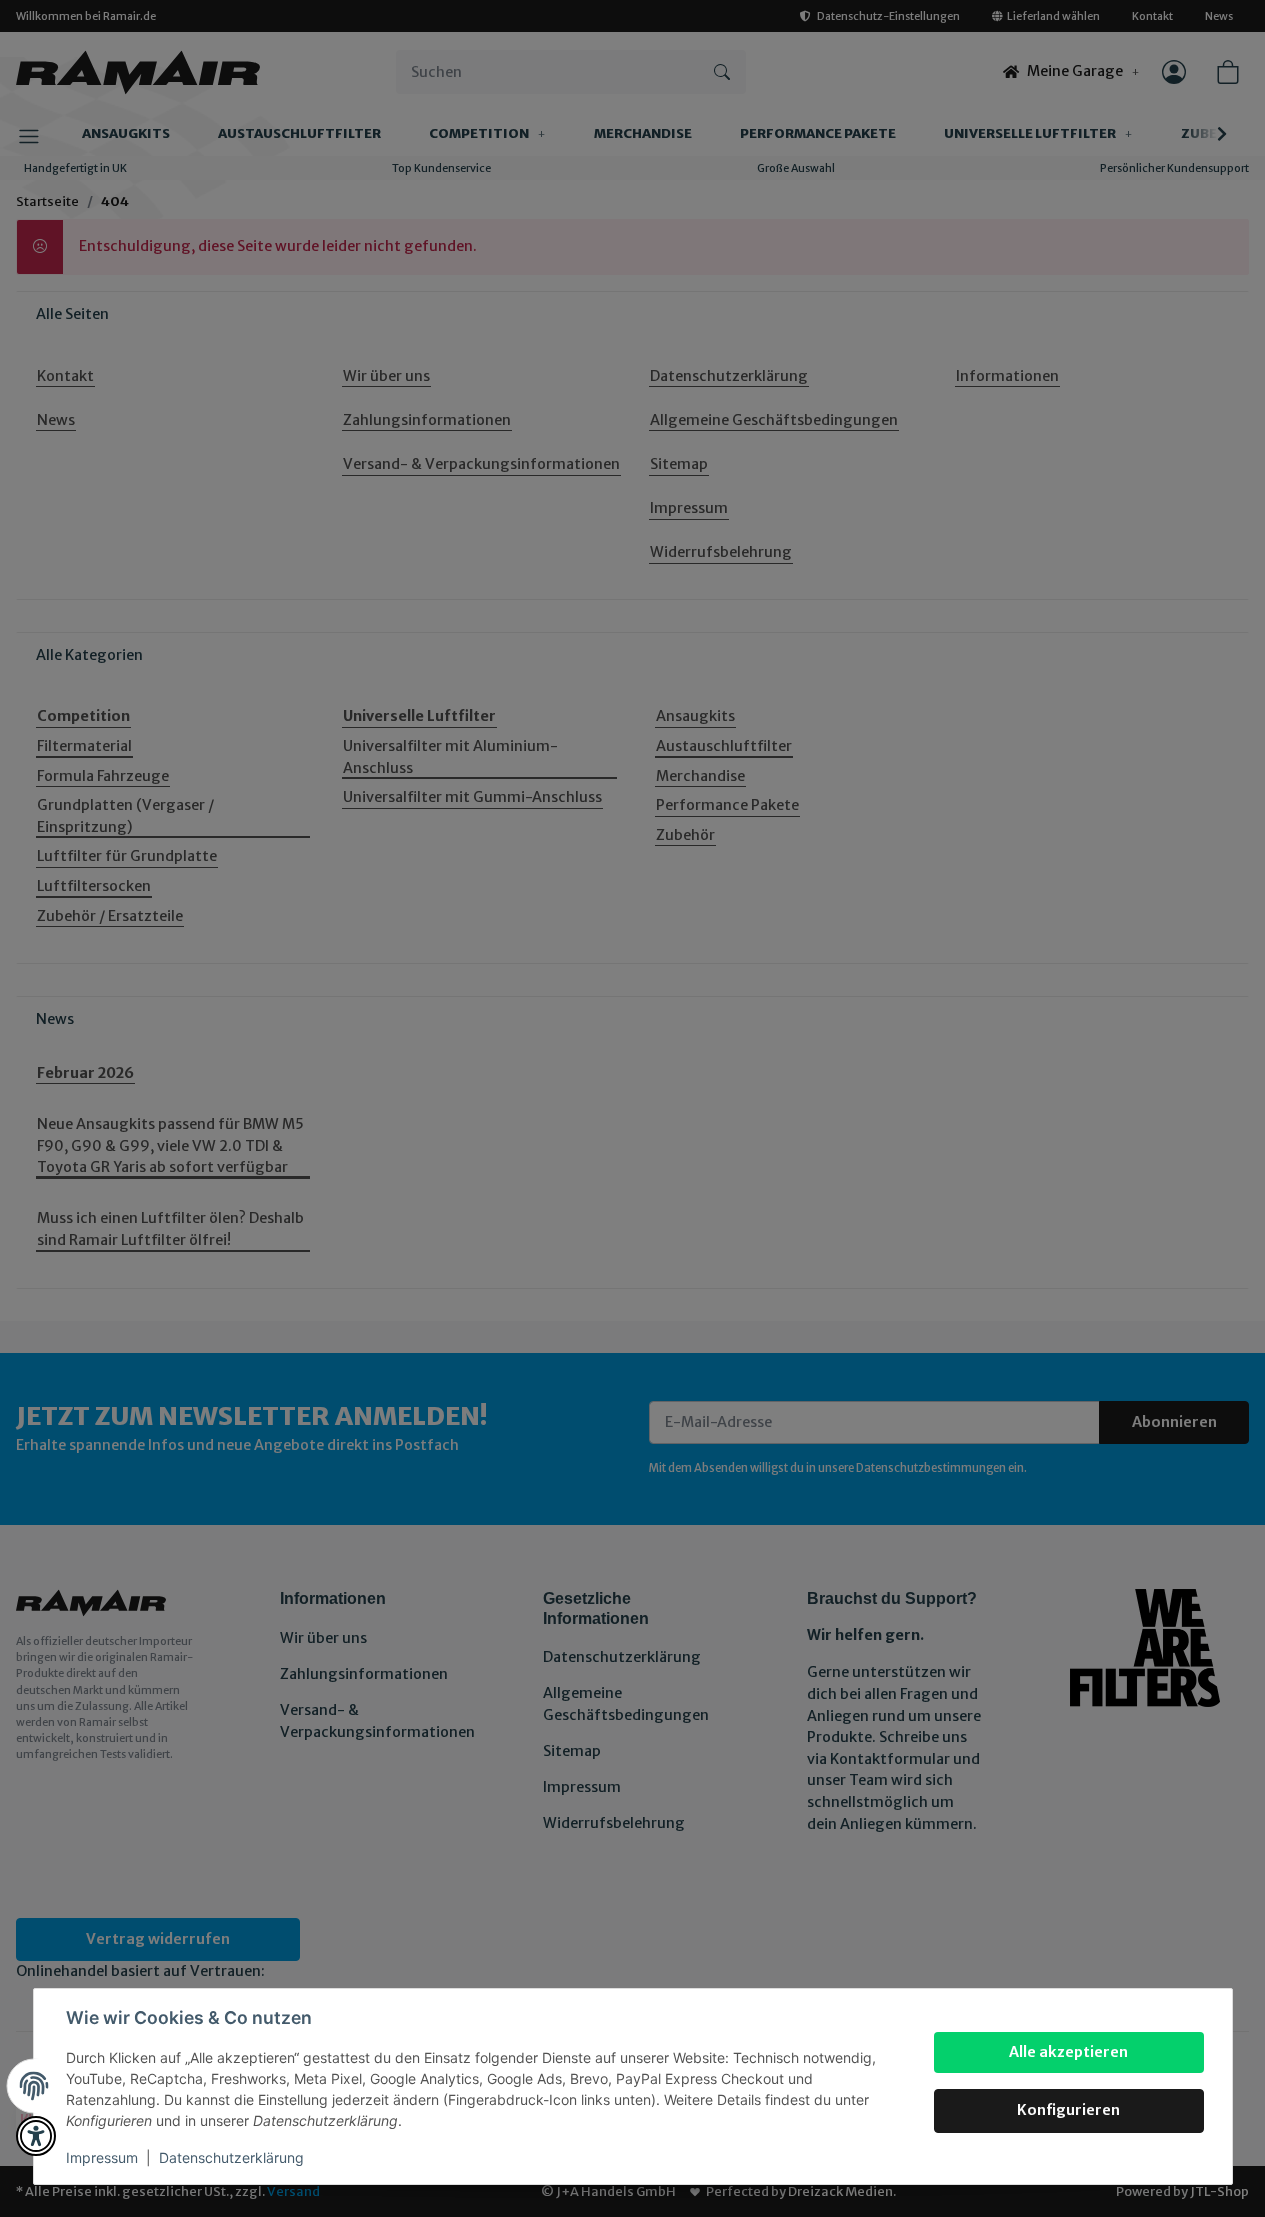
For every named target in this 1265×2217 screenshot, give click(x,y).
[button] (36, 2136)
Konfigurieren (1068, 2110)
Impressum (102, 2157)
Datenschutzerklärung (231, 2157)
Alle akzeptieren (1068, 2052)
